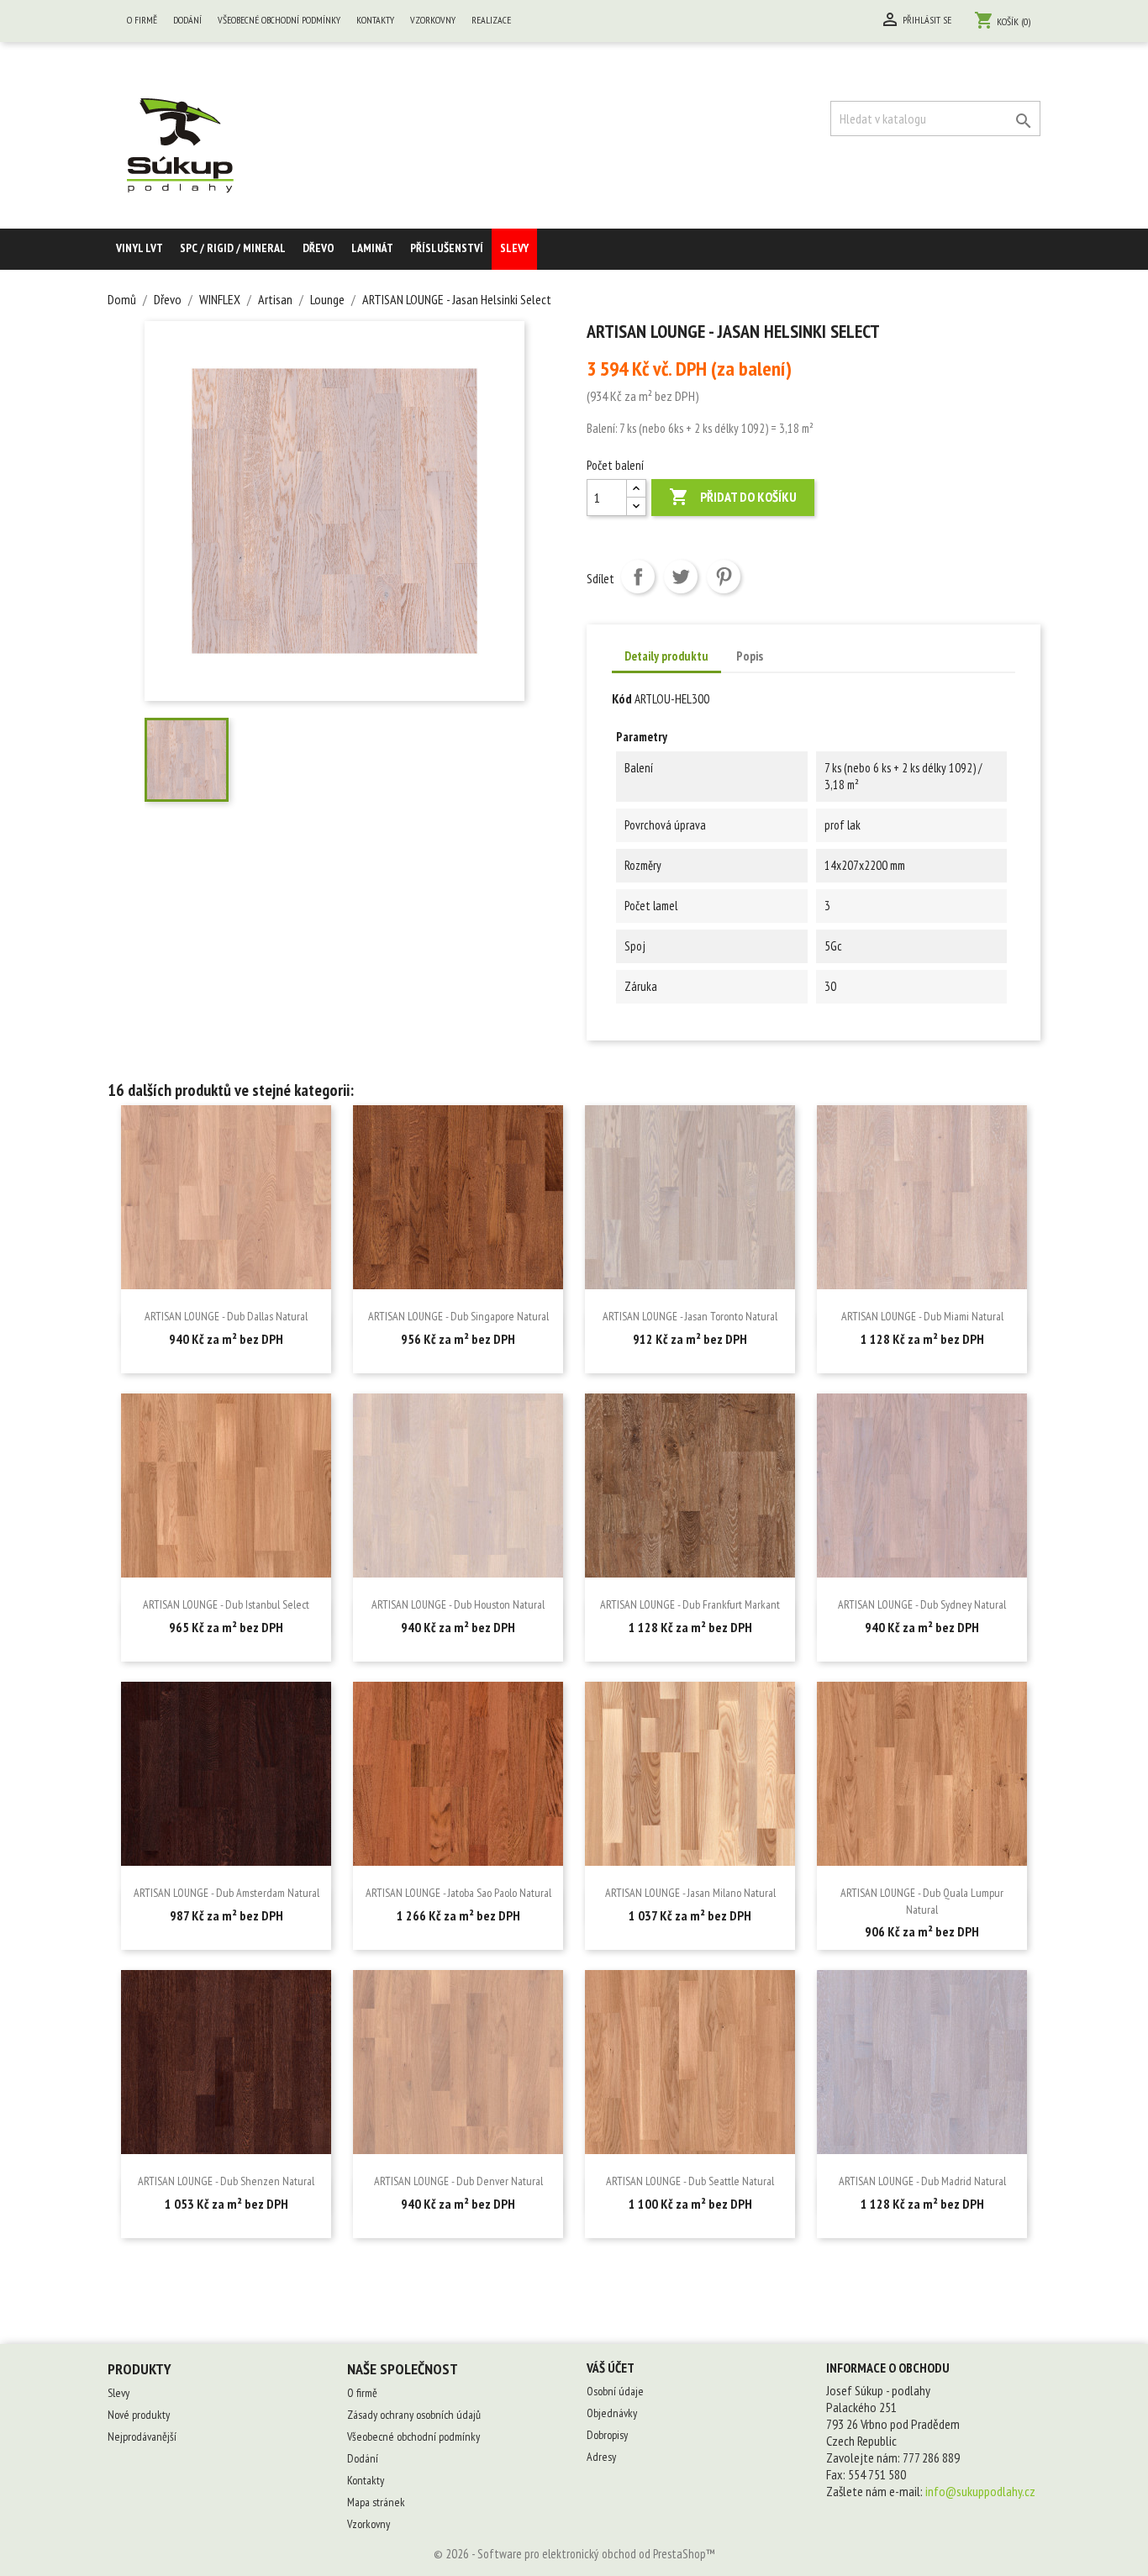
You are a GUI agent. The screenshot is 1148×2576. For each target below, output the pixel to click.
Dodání (187, 20)
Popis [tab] (750, 656)
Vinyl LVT (140, 248)
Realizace (491, 20)
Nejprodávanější (142, 2436)
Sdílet (638, 577)
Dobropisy (607, 2435)
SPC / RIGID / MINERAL (233, 248)
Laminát (372, 248)
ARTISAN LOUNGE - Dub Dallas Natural (226, 1316)
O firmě (142, 20)
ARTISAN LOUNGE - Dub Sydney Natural (922, 1604)
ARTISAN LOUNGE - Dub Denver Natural (458, 2181)
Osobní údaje (615, 2391)
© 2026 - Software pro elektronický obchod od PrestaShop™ (574, 2554)
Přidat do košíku (733, 497)
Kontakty (375, 20)
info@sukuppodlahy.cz (980, 2491)
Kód (622, 698)
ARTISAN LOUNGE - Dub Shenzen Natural (226, 2181)
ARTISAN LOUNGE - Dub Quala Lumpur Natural (922, 1901)
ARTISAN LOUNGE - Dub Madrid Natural (922, 2181)
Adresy (601, 2457)
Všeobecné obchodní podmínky (279, 20)
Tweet (681, 577)
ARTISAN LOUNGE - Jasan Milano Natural (690, 1893)
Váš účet (611, 2368)
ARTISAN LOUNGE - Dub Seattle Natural (690, 2181)
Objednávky (612, 2413)
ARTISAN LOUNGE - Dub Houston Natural (458, 1604)
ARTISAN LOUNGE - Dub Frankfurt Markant (690, 1604)
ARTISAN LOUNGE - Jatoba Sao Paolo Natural (458, 1893)
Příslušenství (447, 248)
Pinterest (724, 577)
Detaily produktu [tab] (666, 656)
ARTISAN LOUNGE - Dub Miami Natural (922, 1316)
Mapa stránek (376, 2502)
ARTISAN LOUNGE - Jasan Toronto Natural (690, 1316)
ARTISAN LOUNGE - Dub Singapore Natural (458, 1316)
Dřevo (319, 248)
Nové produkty (139, 2415)
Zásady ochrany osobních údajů (414, 2415)
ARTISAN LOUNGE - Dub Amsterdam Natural (226, 1893)
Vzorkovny (433, 20)
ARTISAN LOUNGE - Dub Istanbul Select (226, 1604)
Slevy (514, 248)
